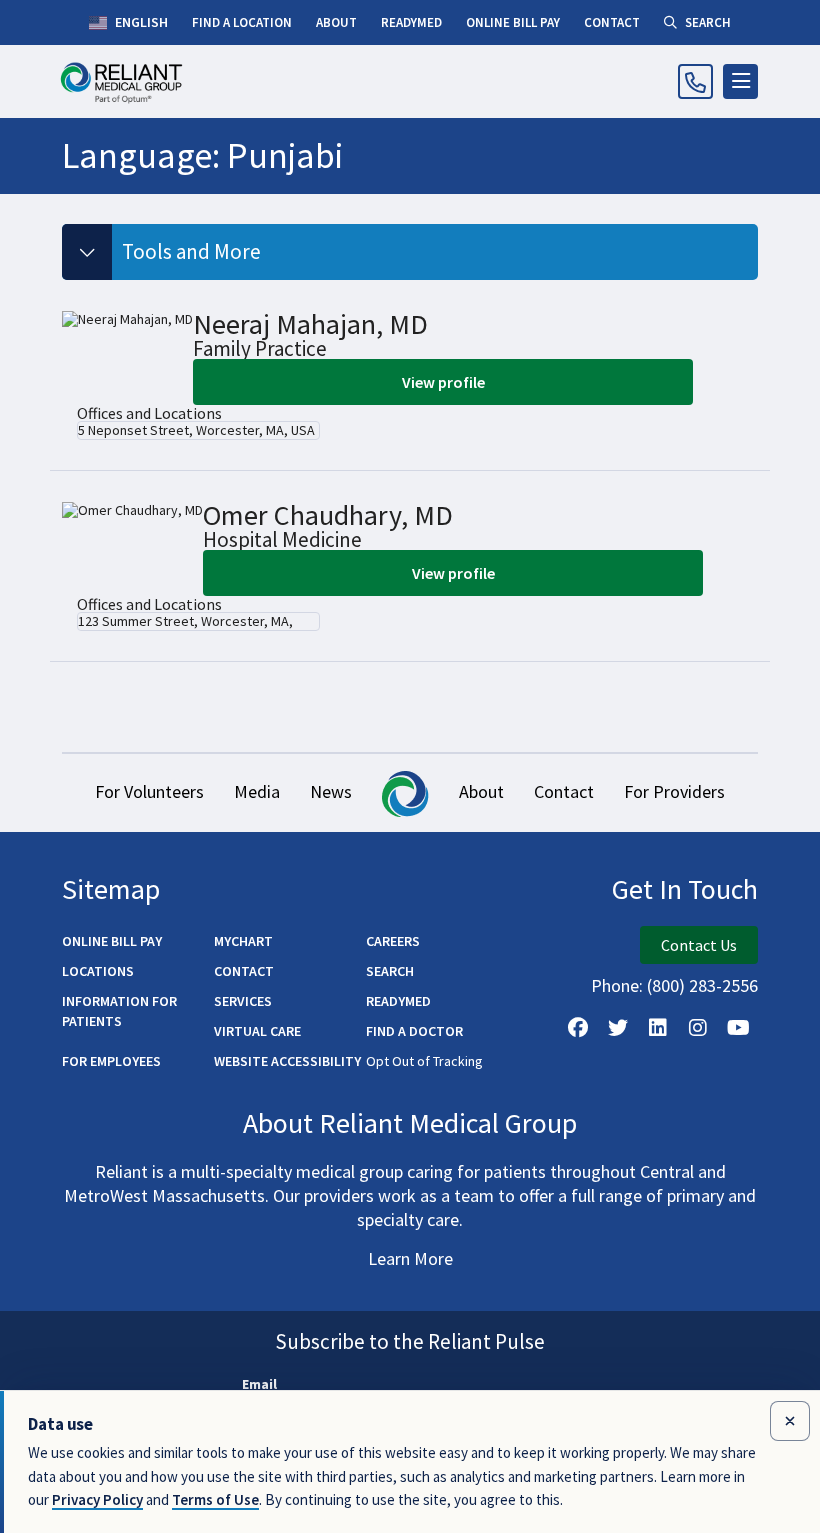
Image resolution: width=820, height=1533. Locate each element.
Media (257, 791)
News (331, 791)
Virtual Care (257, 1031)
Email (259, 1384)
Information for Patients (119, 1011)
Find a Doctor (414, 1031)
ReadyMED (398, 1001)
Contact (564, 791)
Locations (98, 971)
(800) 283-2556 (702, 985)
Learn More (410, 1258)
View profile (443, 382)
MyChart (243, 941)
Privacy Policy (97, 1499)
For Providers (674, 791)
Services (243, 1001)
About (481, 791)
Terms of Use (215, 1499)
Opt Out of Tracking (424, 1061)
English (140, 22)
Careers (393, 941)
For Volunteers (149, 791)
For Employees (111, 1061)
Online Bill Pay (112, 941)
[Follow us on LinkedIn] (658, 1028)
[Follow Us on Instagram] (698, 1028)
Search (390, 971)
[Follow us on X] (618, 1028)
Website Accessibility (287, 1061)
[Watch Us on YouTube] (738, 1028)
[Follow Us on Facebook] (578, 1028)
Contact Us (699, 945)
